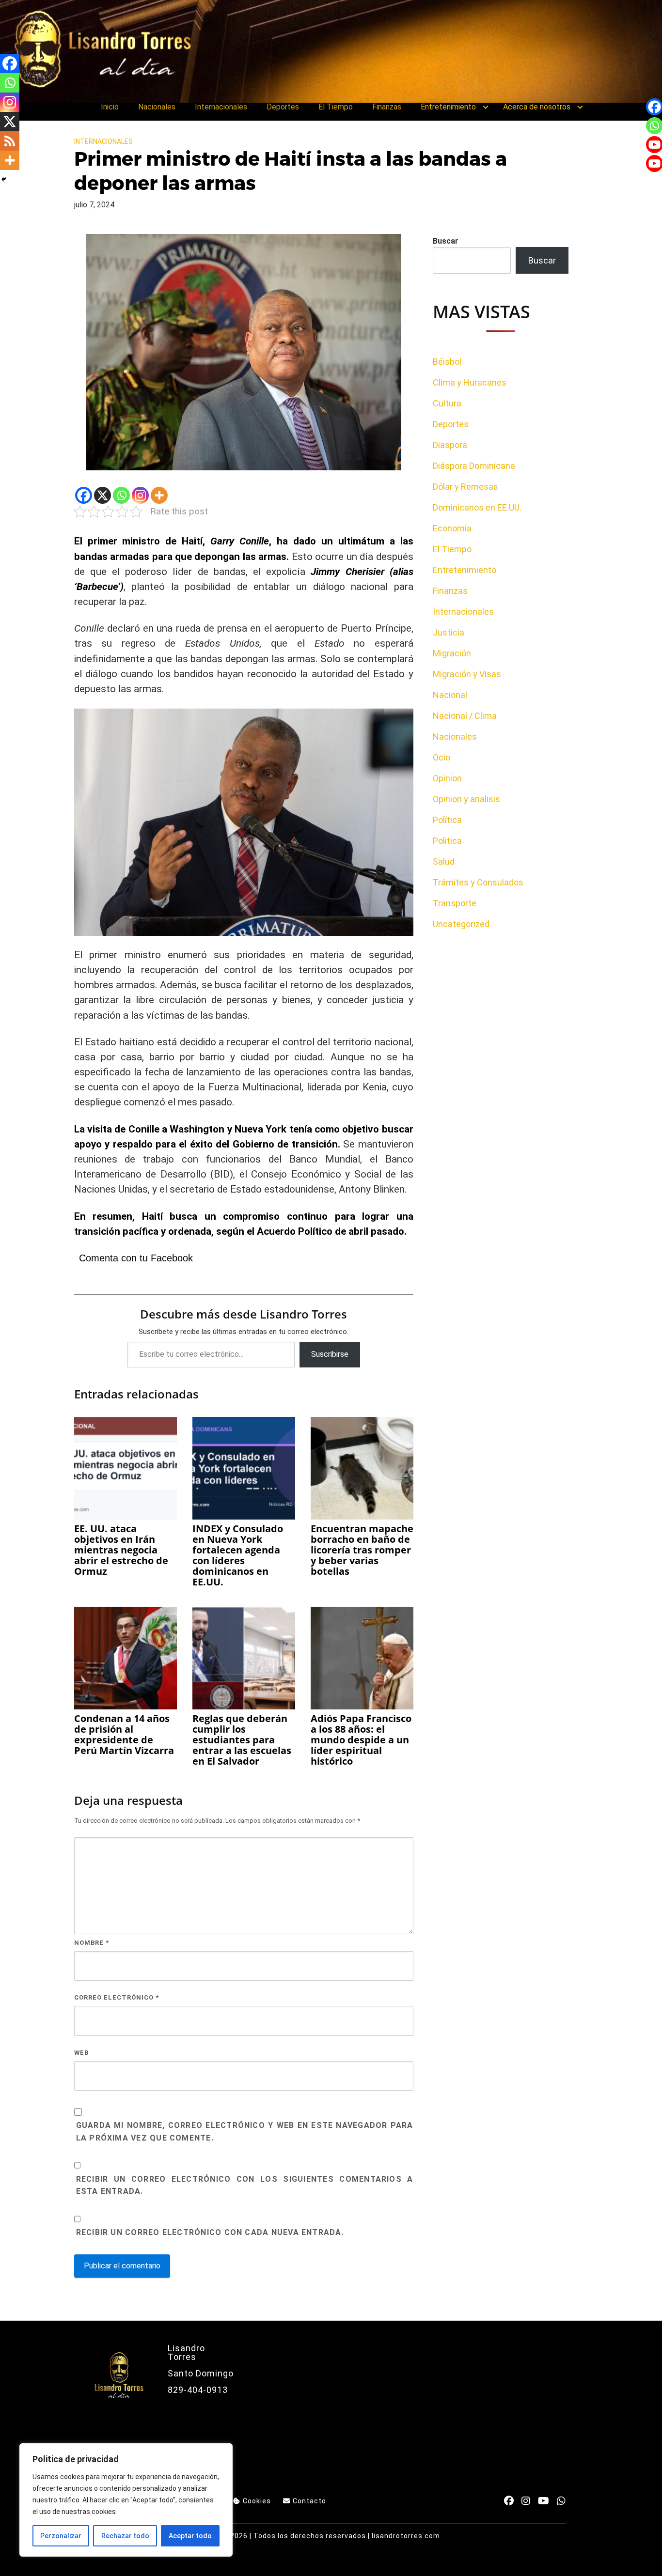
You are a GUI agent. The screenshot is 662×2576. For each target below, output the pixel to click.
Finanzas (387, 107)
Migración (452, 653)
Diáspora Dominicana (474, 466)
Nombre (92, 1943)
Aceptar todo (190, 2536)
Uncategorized (461, 924)
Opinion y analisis (466, 799)
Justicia (449, 632)
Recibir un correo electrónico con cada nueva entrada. (210, 2232)
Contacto (309, 2501)
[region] (126, 2500)
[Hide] (4, 179)
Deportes (283, 107)
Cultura (447, 403)
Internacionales (221, 107)
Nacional (450, 695)
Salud (444, 861)
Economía (452, 528)
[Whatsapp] (121, 495)
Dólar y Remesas (465, 487)
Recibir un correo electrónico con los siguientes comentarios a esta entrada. (245, 2185)
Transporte (455, 903)
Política (447, 820)
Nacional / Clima (465, 716)
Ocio (441, 757)
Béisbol (447, 362)
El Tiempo (336, 107)
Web (81, 2053)
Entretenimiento (448, 107)
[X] (102, 495)
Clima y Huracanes (470, 382)
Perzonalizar (61, 2536)
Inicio (110, 107)
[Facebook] (84, 495)
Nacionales (157, 107)
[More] (159, 495)
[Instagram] (140, 495)
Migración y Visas (467, 674)
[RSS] (10, 141)
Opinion (447, 778)
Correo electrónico (117, 1997)
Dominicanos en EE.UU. (477, 507)
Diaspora (450, 445)
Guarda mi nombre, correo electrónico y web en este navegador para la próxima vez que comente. (245, 2132)
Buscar (446, 241)
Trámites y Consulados (478, 882)
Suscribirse (330, 1354)
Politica (447, 841)
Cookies (257, 2501)
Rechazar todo (125, 2536)
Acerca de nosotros (537, 107)
